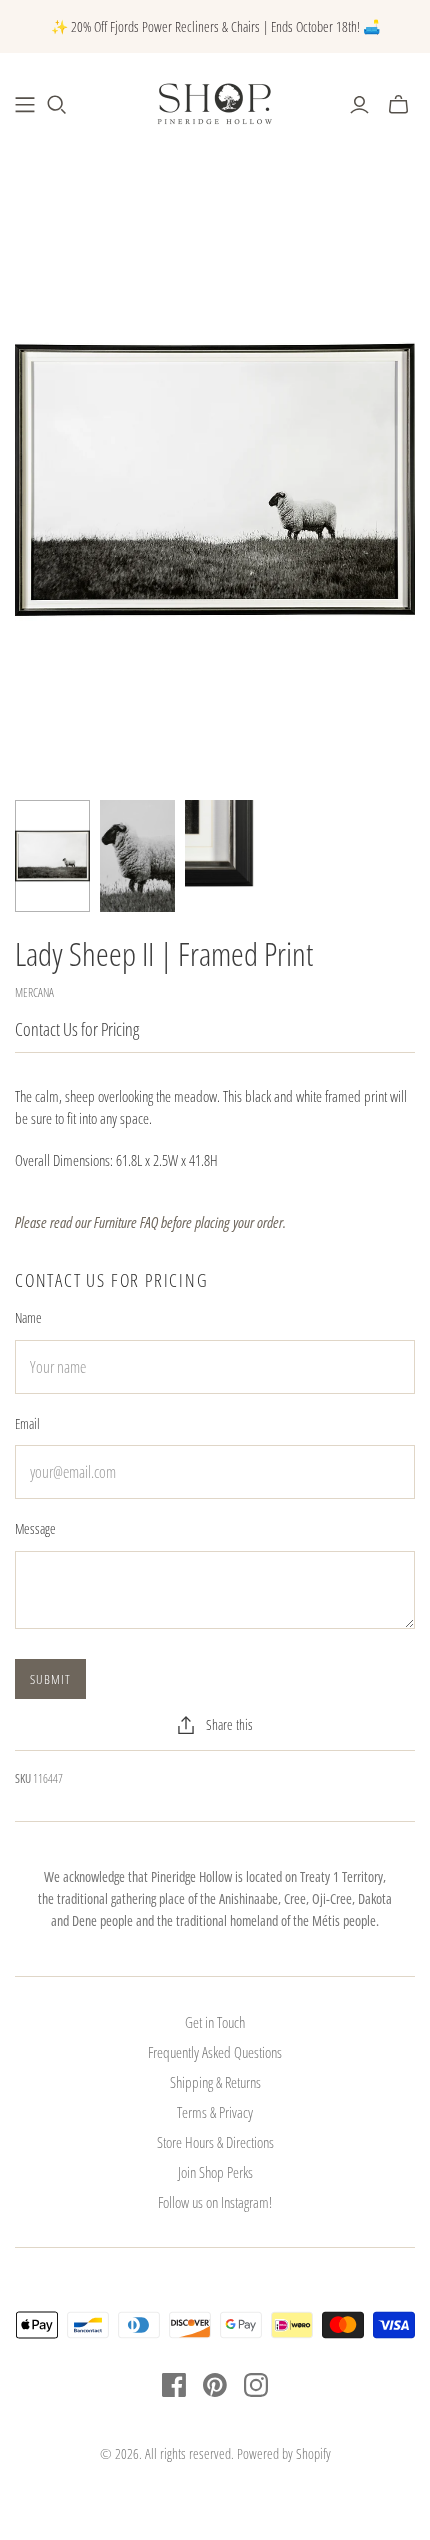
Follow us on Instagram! (215, 2202)
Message (35, 1528)
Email (27, 1423)
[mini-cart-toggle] (398, 105)
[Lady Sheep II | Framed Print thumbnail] (52, 856)
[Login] (359, 105)
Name (28, 1317)
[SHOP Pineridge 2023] (25, 105)
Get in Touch (215, 2022)
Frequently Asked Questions (215, 2052)
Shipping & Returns (215, 2082)
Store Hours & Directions (215, 2142)
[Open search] (57, 105)
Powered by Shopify (284, 2453)
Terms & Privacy (215, 2112)
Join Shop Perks (215, 2172)
